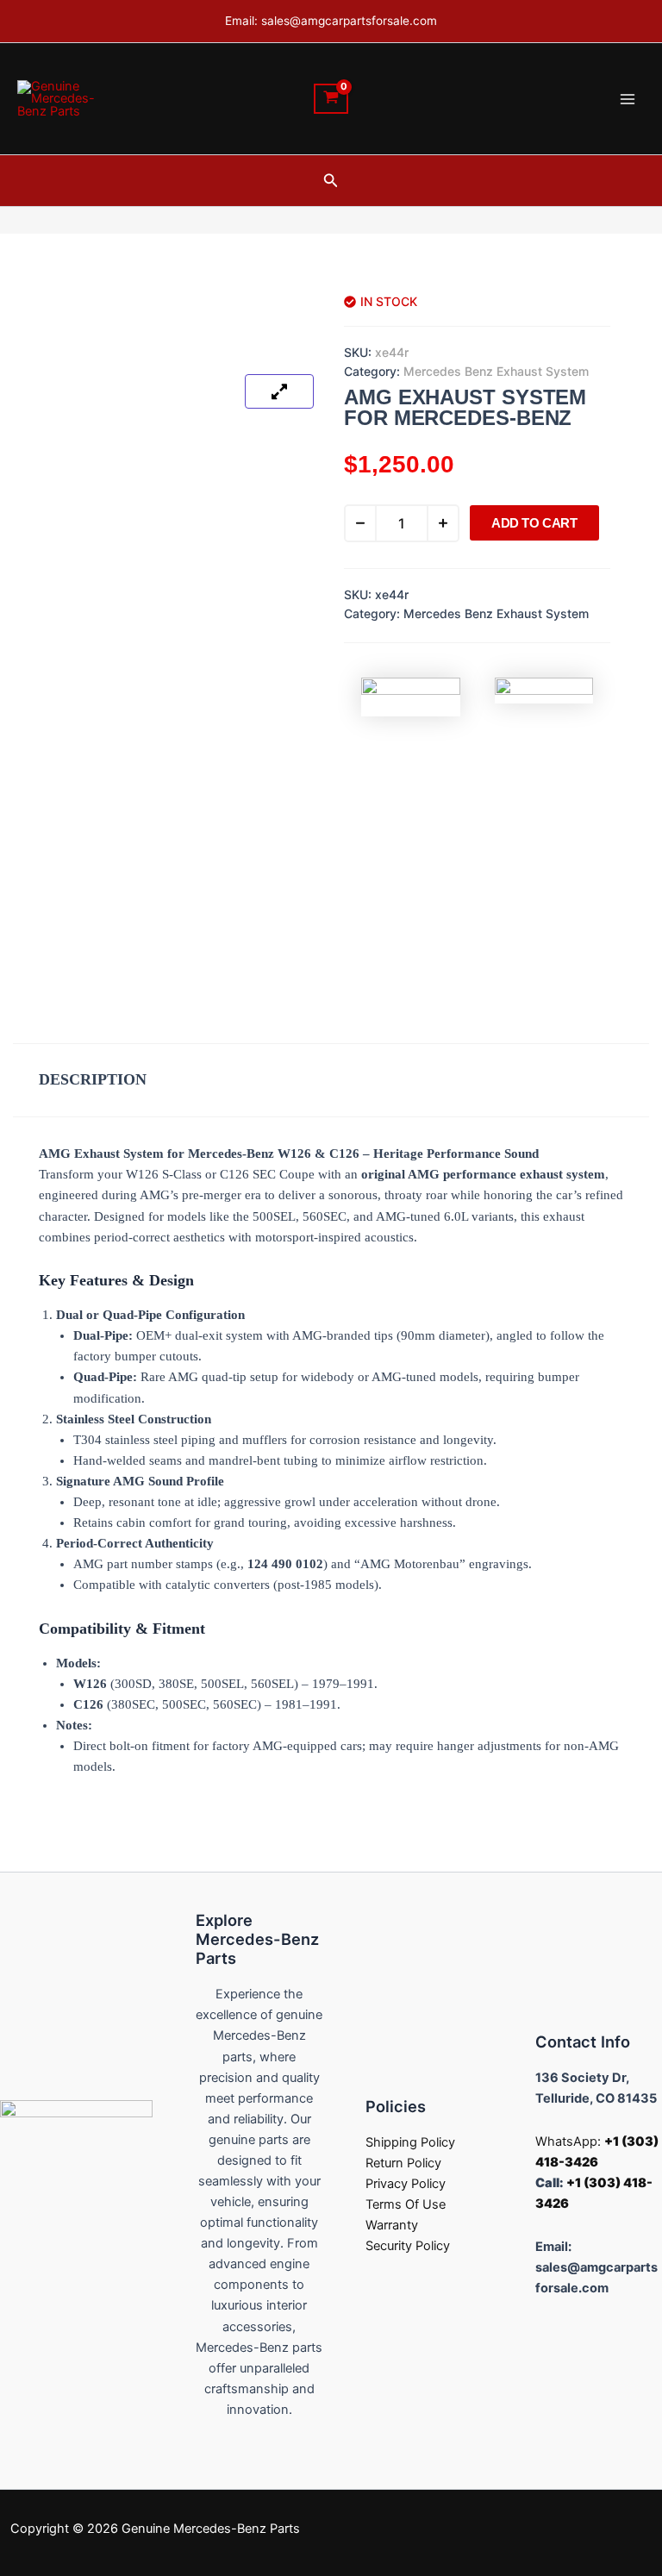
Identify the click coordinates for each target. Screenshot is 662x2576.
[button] (331, 181)
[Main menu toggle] (628, 98)
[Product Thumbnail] (279, 391)
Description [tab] (93, 1079)
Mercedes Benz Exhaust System (496, 371)
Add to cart (534, 523)
